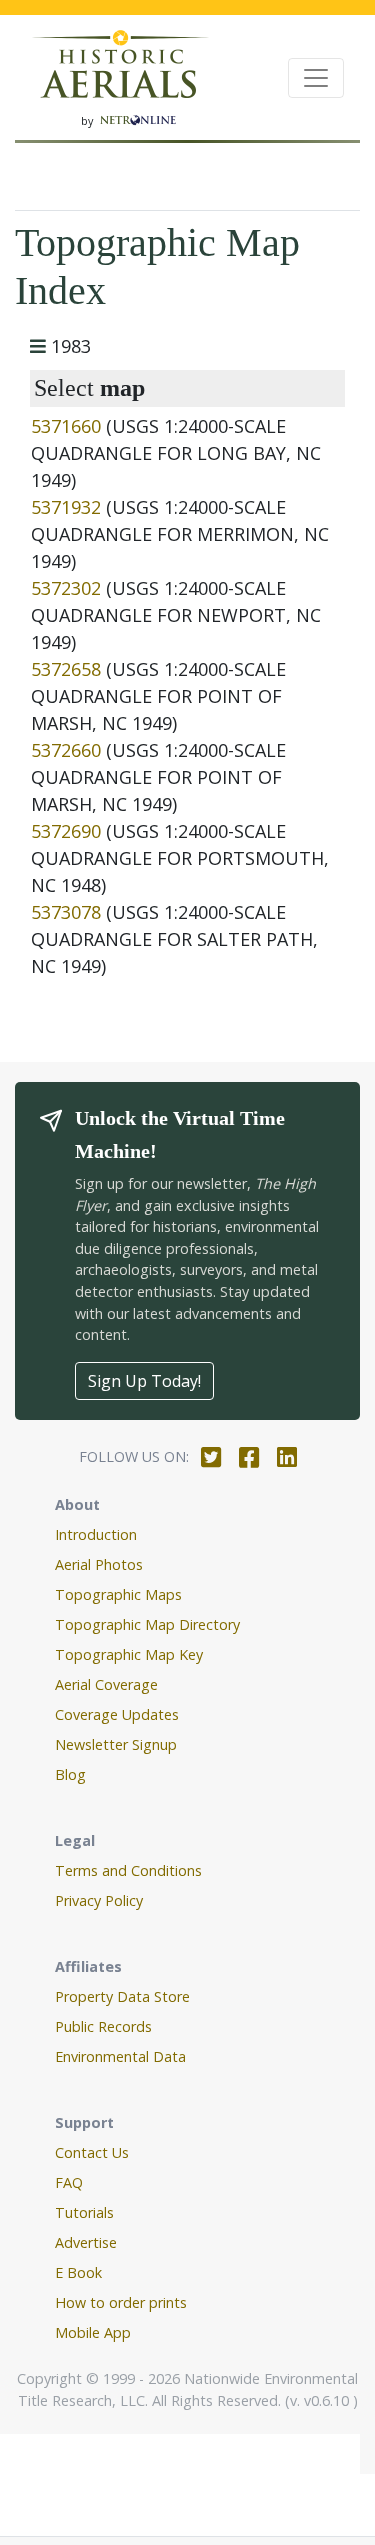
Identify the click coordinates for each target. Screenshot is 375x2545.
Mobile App (93, 2332)
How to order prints (121, 2302)
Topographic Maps (118, 1594)
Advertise (86, 2242)
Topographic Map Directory (147, 1624)
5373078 (66, 912)
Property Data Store (122, 1996)
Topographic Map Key (129, 1654)
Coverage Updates (117, 1714)
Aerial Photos (99, 1564)
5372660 (66, 750)
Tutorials (84, 2212)
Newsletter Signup (116, 1744)
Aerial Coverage (106, 1684)
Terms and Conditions (128, 1870)
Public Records (103, 2026)
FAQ (69, 2182)
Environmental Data (120, 2056)
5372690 (66, 831)
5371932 (66, 507)
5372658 (66, 669)
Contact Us (92, 2152)
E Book (78, 2272)
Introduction (96, 1534)
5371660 (66, 426)
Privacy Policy (99, 1900)
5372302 (66, 588)
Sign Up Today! (144, 1381)
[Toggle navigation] (316, 78)
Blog (70, 1774)
